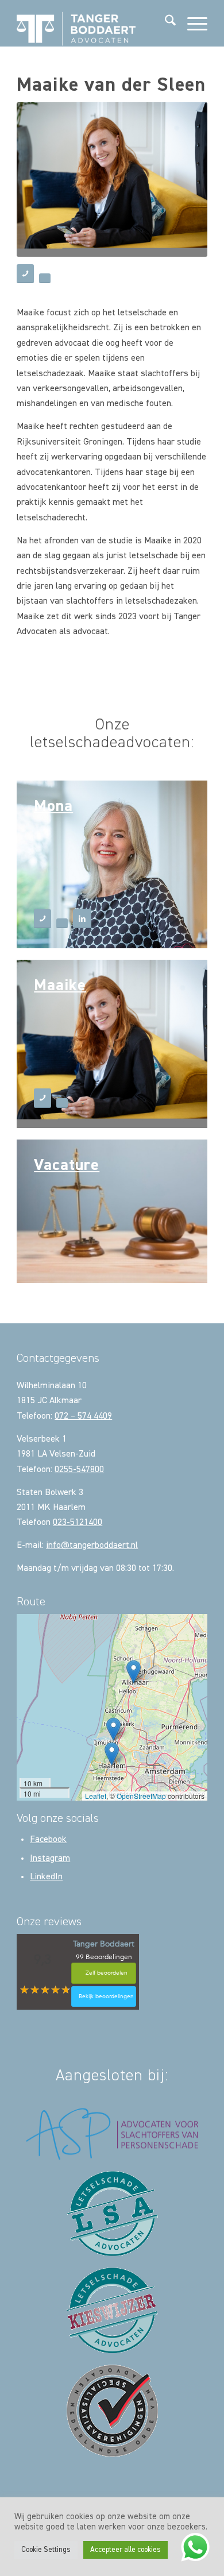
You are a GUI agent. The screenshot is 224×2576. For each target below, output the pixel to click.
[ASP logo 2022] (112, 2134)
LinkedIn (46, 1877)
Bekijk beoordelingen (106, 1996)
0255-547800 (79, 1470)
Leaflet (96, 1796)
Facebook (48, 1840)
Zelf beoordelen (107, 1973)
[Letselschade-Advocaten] (112, 2214)
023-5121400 (78, 1523)
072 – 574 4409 (83, 1416)
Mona (53, 806)
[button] (134, 1672)
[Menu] (192, 23)
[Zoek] (165, 23)
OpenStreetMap (141, 1796)
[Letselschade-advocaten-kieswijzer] (112, 2310)
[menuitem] (165, 23)
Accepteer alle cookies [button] (125, 2550)
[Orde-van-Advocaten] (112, 2411)
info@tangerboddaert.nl (92, 1546)
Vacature (67, 1165)
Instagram (50, 1859)
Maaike (60, 986)
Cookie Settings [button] (46, 2550)
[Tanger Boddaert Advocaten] (93, 23)
